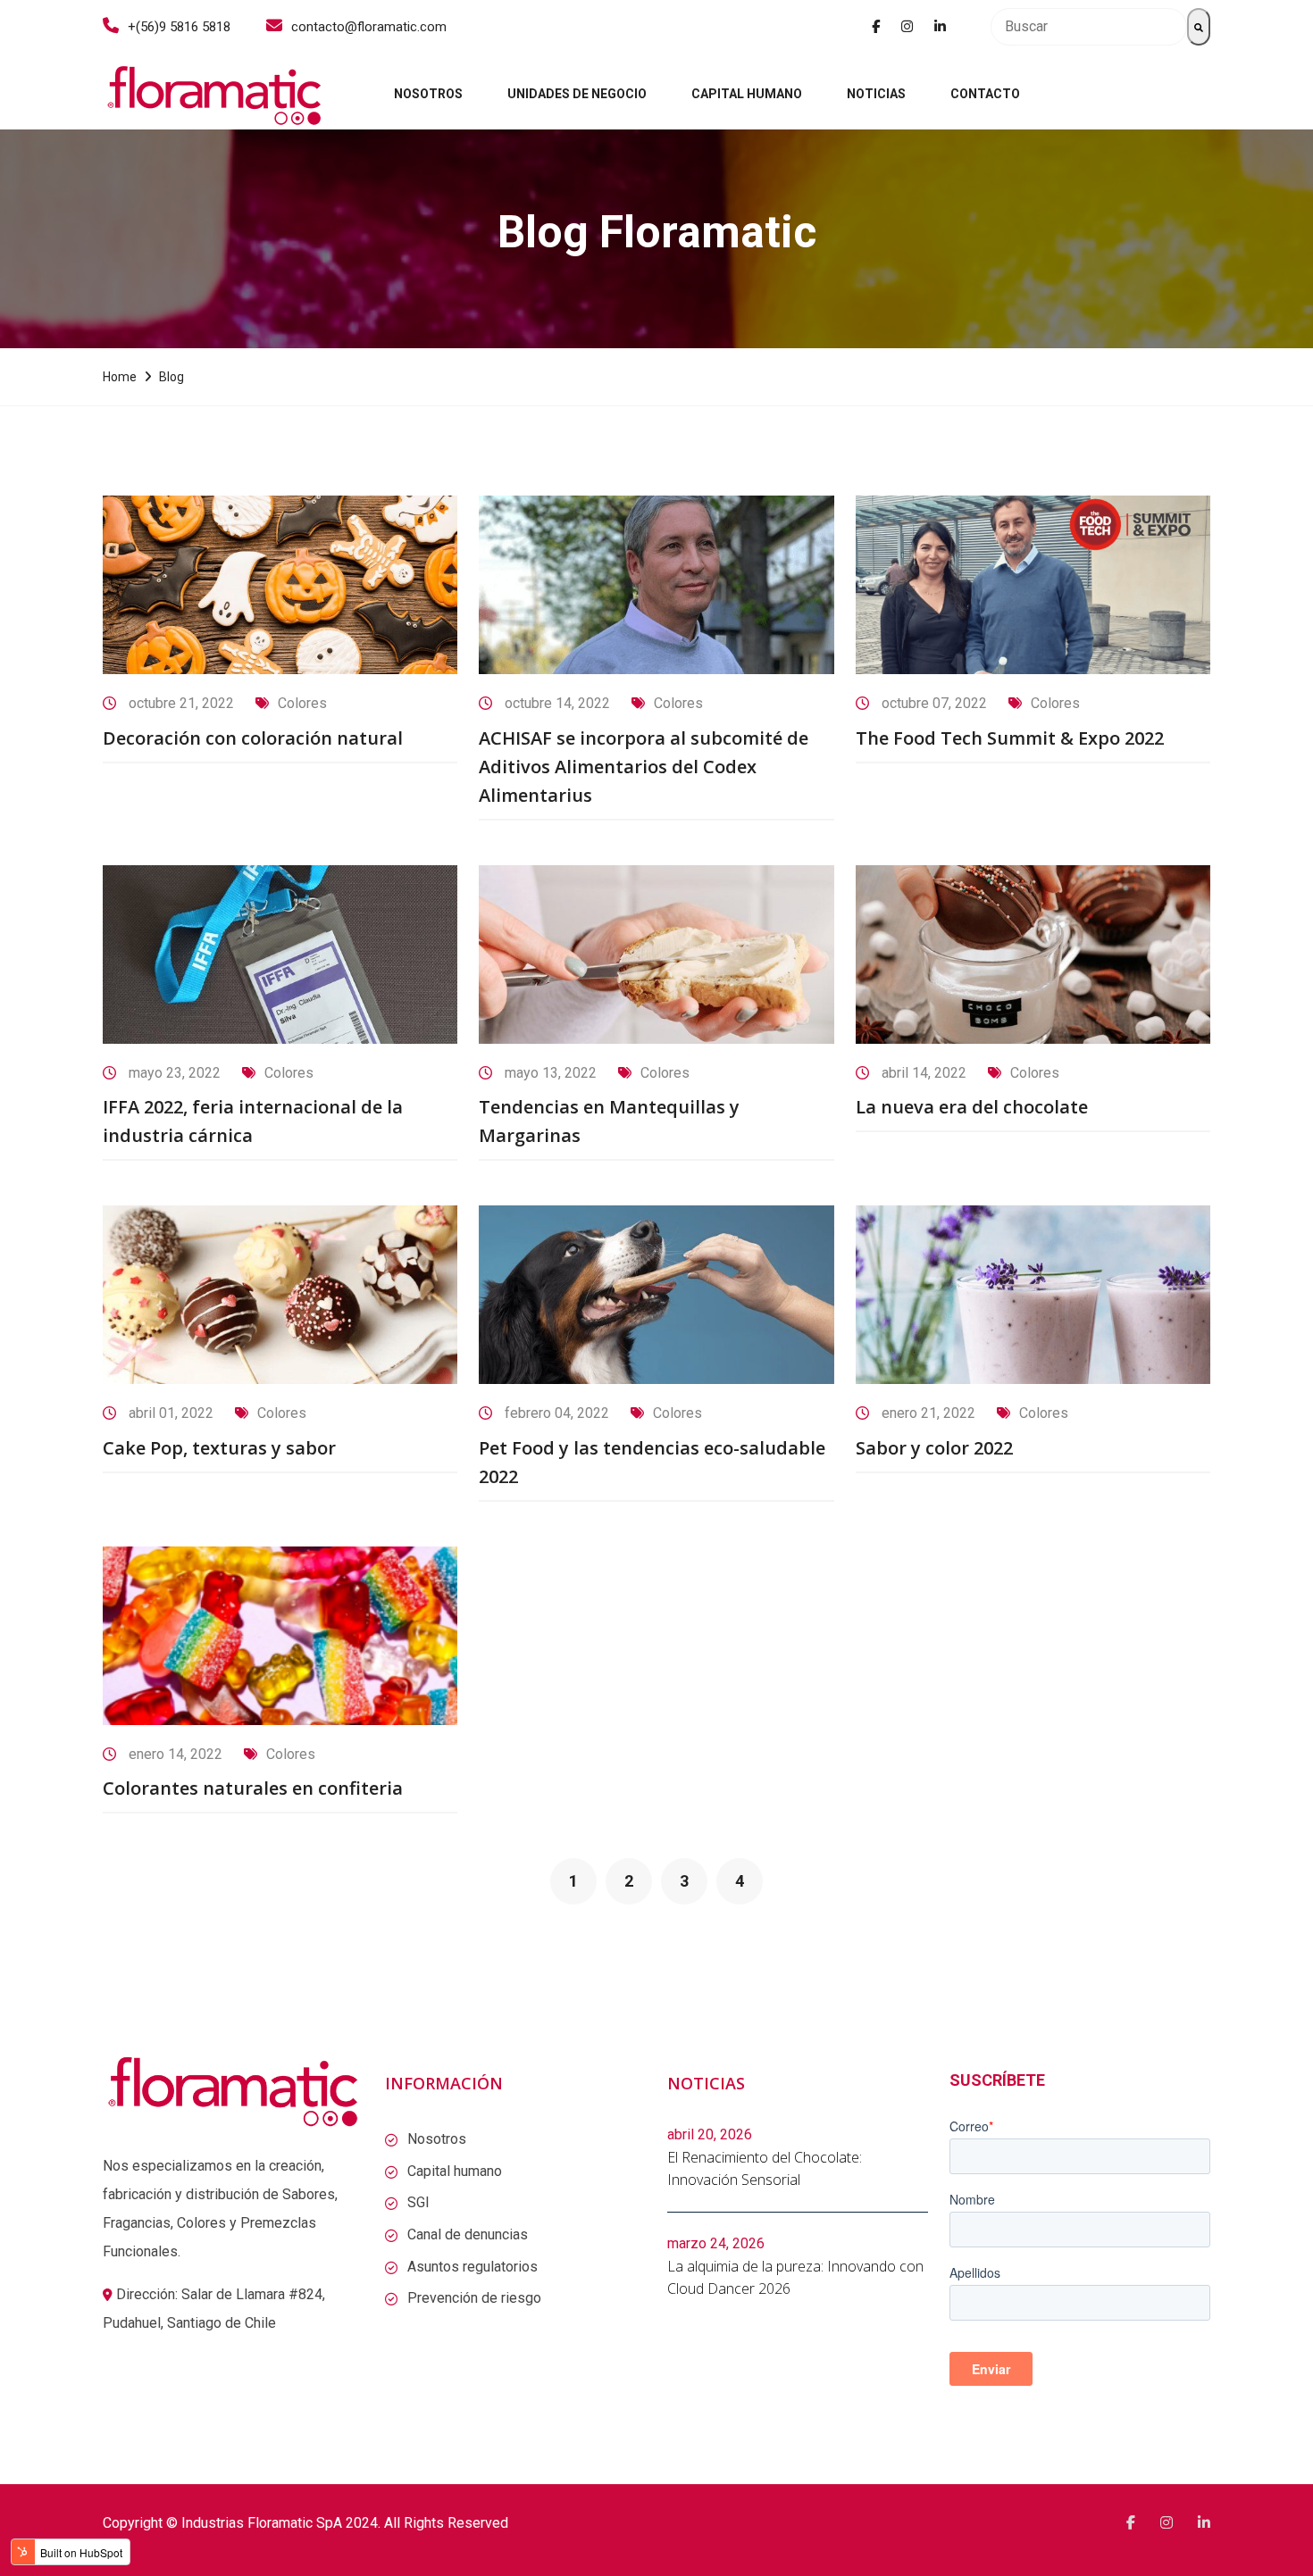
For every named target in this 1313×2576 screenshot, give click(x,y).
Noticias (876, 94)
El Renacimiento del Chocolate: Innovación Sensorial (765, 2169)
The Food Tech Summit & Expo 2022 (1010, 738)
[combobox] (1089, 27)
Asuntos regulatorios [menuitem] (473, 2267)
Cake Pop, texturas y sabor (219, 1448)
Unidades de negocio (577, 94)
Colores (302, 703)
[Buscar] (1199, 27)
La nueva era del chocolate (972, 1107)
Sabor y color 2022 (934, 1448)
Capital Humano (747, 94)
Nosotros (428, 94)
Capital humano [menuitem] (455, 2171)
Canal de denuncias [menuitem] (468, 2234)
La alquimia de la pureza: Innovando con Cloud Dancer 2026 (795, 2278)
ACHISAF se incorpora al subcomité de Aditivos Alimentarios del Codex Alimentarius (644, 767)
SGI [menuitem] (418, 2202)
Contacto (985, 94)
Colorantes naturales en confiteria (253, 1788)
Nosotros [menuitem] (437, 2139)
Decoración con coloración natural (253, 738)
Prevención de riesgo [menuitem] (474, 2298)
